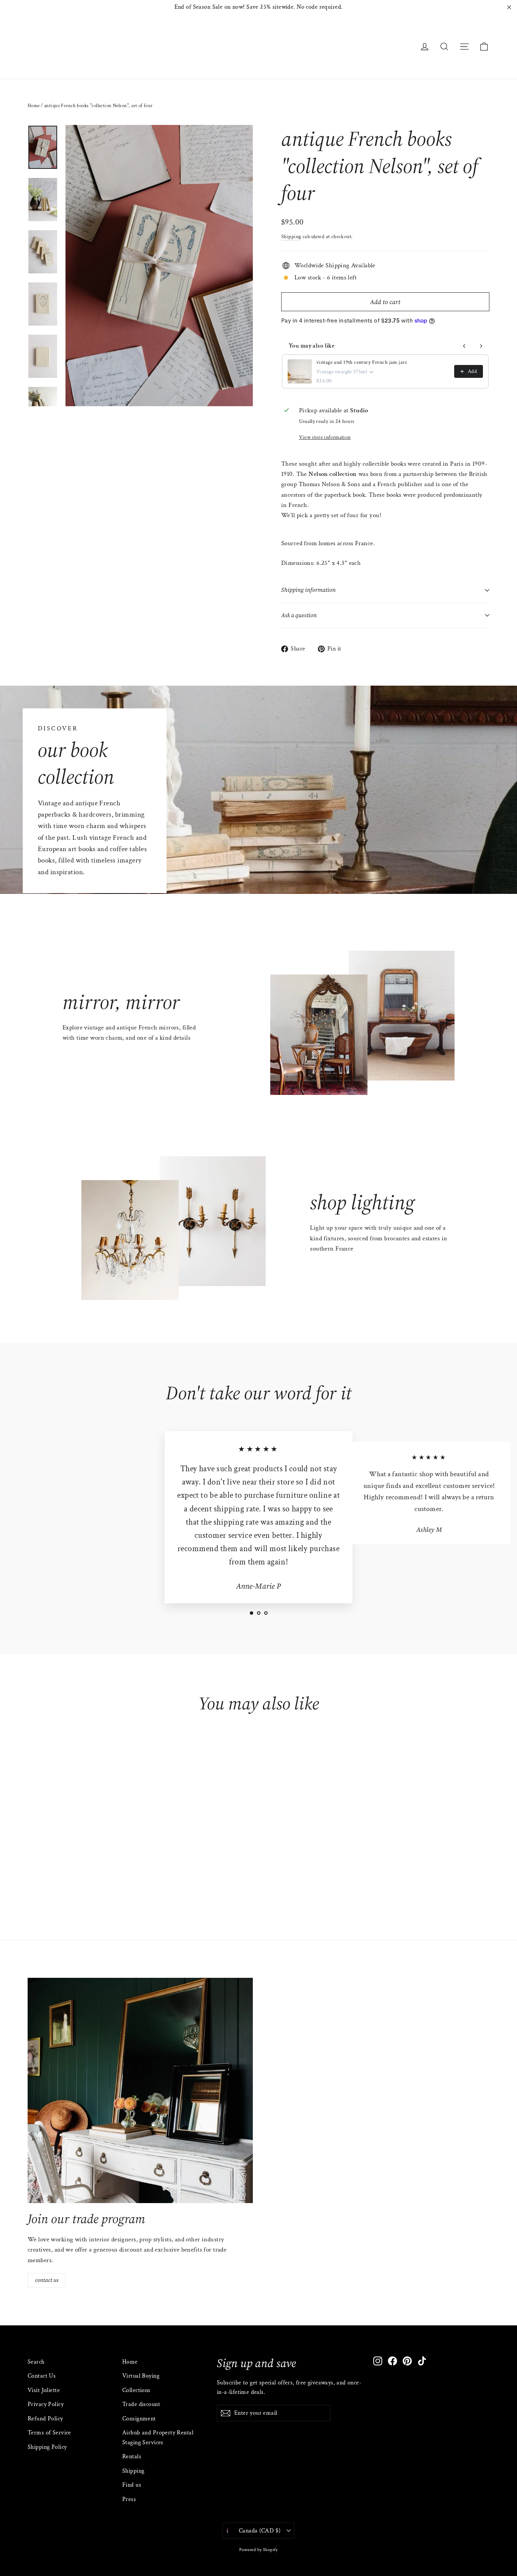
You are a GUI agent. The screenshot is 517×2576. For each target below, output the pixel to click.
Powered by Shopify (258, 2550)
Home (34, 106)
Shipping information (308, 590)
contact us (47, 2280)
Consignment (139, 2419)
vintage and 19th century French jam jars (362, 362)
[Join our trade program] (140, 2090)
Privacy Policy (46, 2404)
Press (129, 2499)
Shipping (291, 236)
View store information (325, 437)
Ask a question (299, 615)
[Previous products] (464, 346)
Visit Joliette (44, 2390)
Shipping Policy (47, 2447)
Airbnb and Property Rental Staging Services (158, 2437)
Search (36, 2362)
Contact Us (42, 2376)
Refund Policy (45, 2419)
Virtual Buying (141, 2376)
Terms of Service (49, 2433)
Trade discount (141, 2404)
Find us (132, 2485)
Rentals (132, 2457)
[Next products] (481, 346)
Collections (136, 2390)
